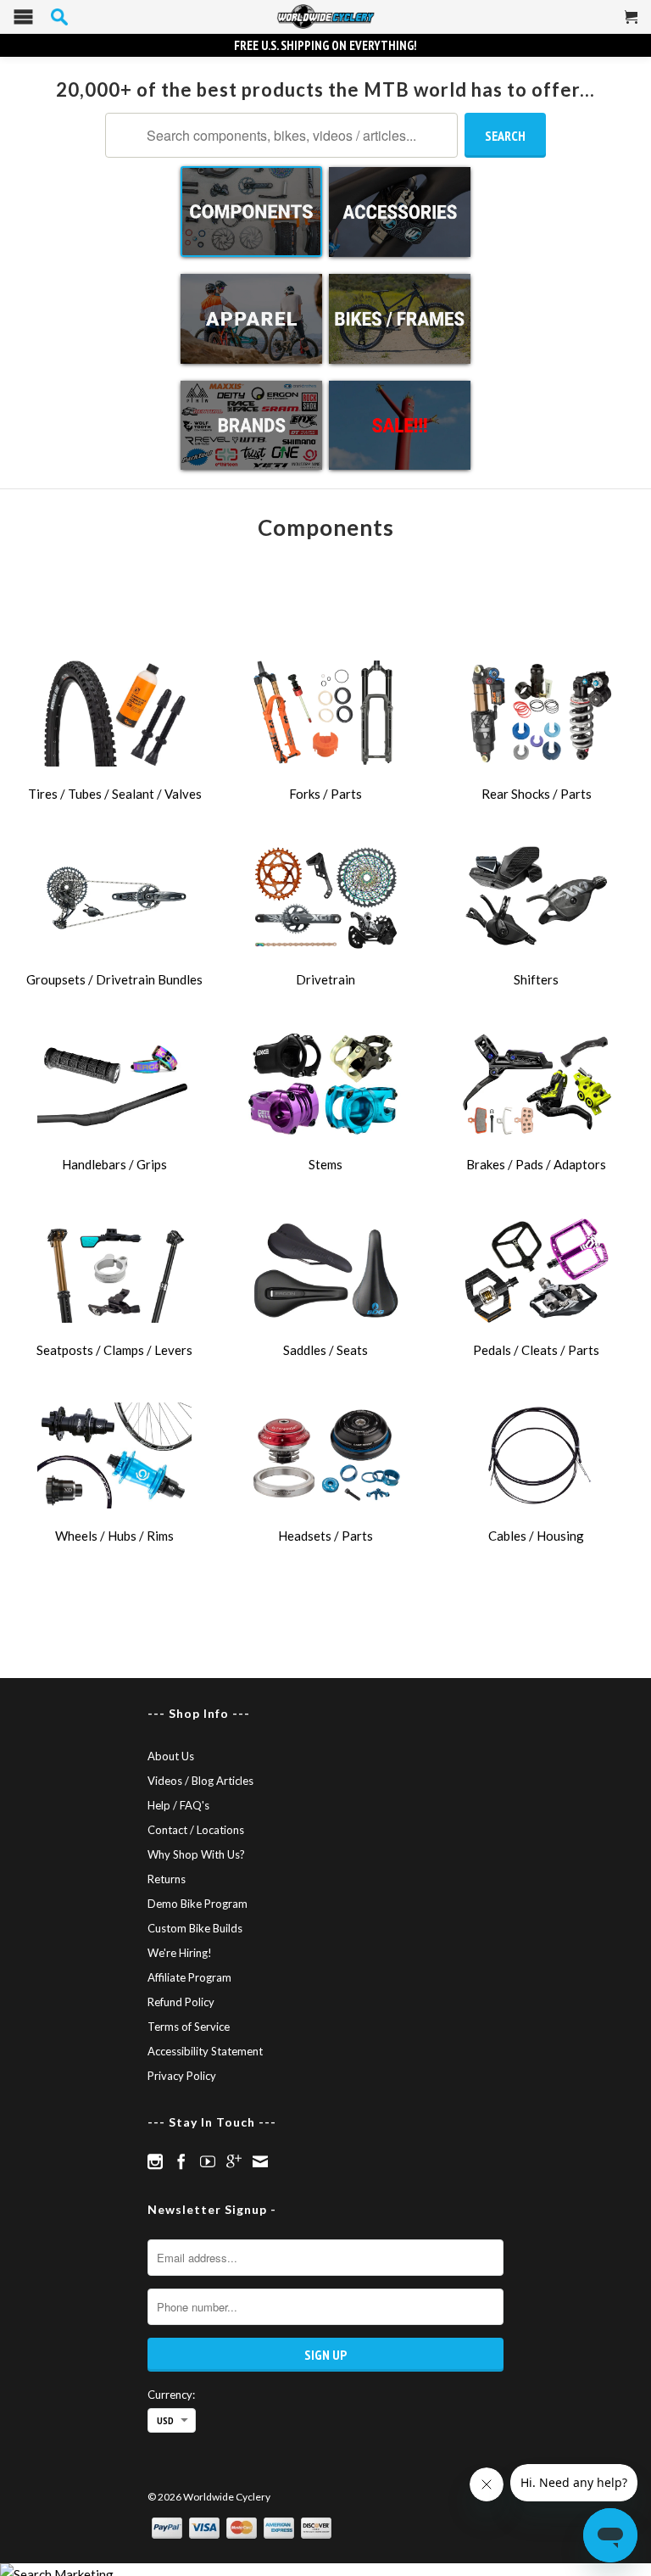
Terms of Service (189, 2027)
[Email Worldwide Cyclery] (260, 2161)
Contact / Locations (196, 1830)
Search (505, 136)
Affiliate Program (189, 1977)
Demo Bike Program (198, 1904)
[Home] (325, 17)
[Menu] (23, 21)
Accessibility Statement (205, 2051)
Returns (167, 1879)
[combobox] (281, 135)
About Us (171, 1756)
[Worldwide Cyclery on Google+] (234, 2161)
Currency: (171, 2395)
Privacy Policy (182, 2076)
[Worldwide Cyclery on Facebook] (181, 2161)
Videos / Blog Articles (200, 1781)
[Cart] (632, 24)
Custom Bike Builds (195, 1928)
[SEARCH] (59, 17)
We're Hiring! (180, 1953)
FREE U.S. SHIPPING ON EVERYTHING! (325, 45)
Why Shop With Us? (196, 1854)
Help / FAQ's (178, 1805)
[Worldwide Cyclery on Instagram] (155, 2161)
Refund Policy (181, 2002)
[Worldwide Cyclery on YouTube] (208, 2161)
